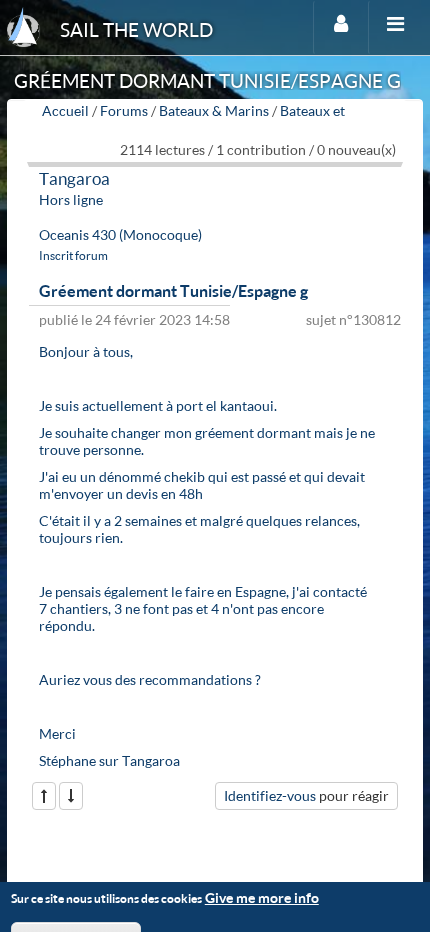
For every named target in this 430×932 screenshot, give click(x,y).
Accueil (65, 110)
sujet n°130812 (353, 319)
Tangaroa (74, 178)
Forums (124, 110)
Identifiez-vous (270, 795)
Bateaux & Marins (214, 110)
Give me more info (262, 897)
